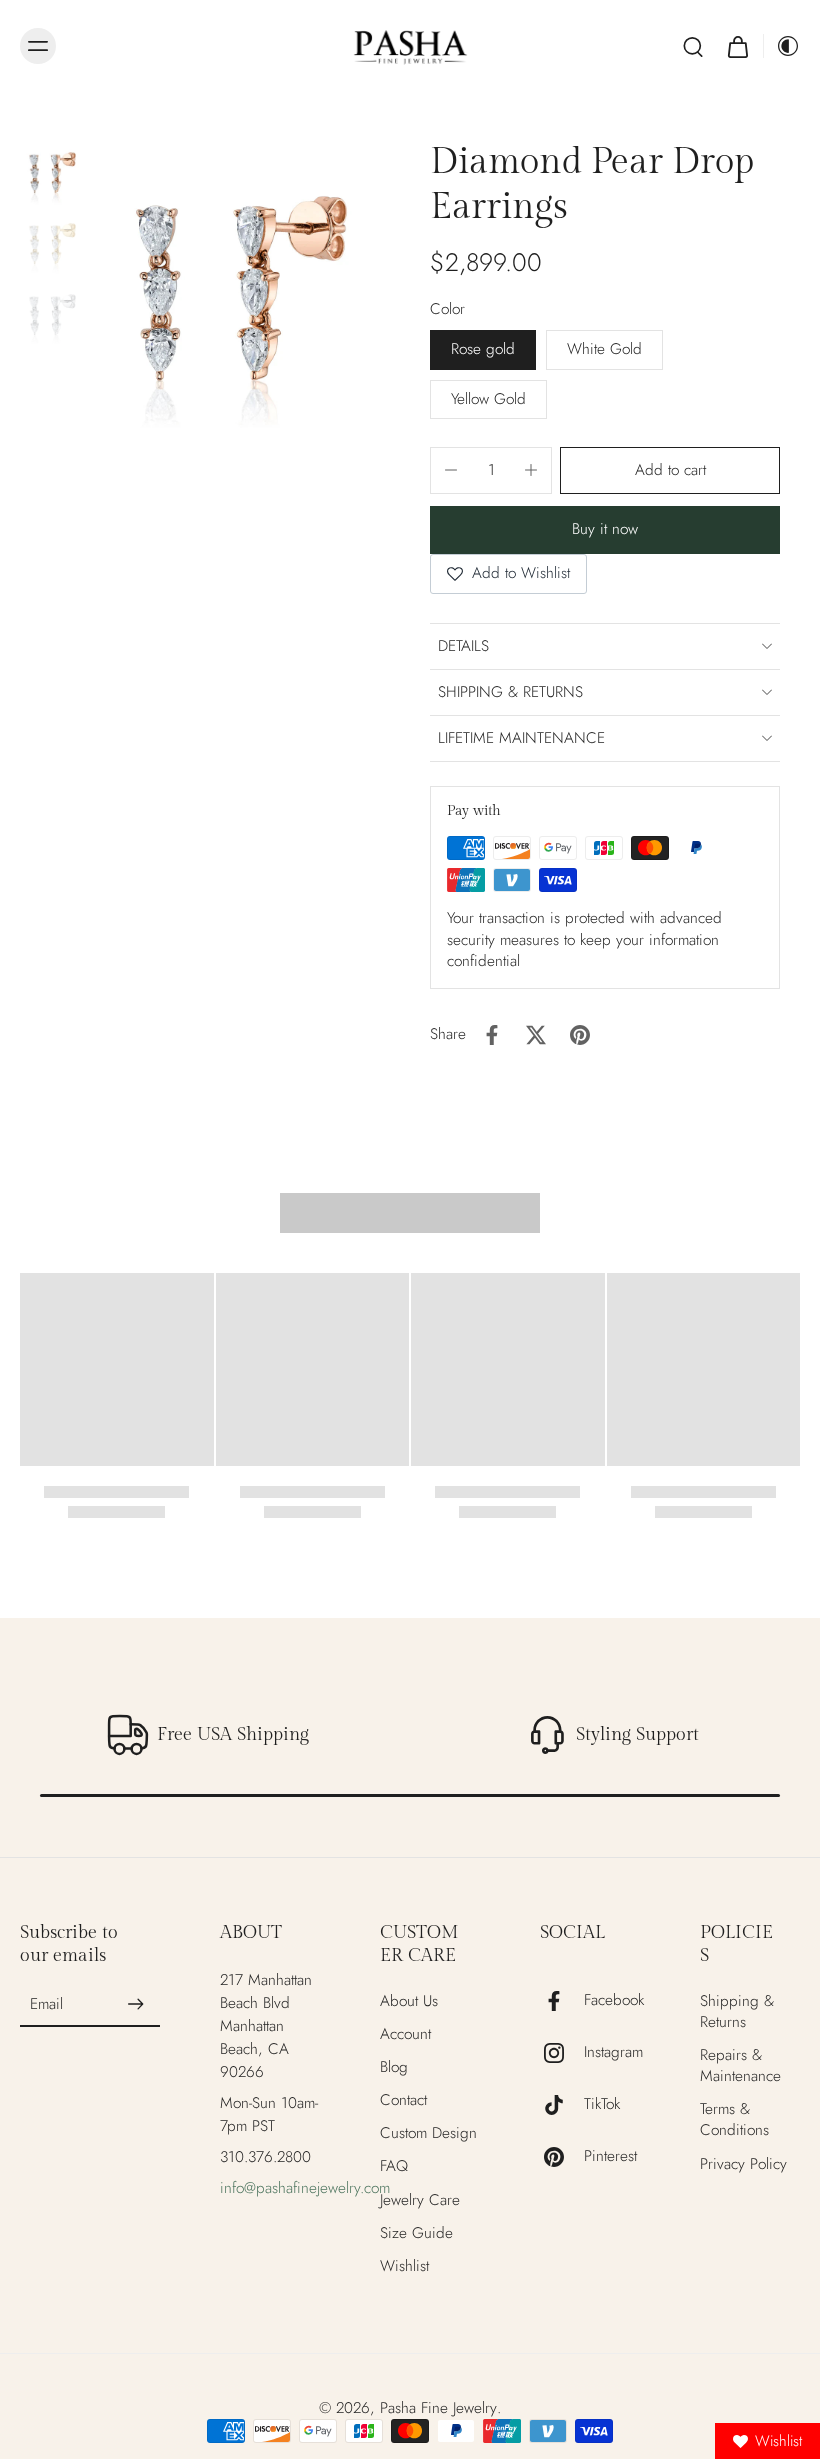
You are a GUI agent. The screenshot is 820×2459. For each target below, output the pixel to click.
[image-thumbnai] (52, 172)
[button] (670, 470)
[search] (693, 46)
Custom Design (428, 2133)
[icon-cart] (737, 46)
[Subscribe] (136, 2005)
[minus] (451, 470)
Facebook (614, 2000)
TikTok (602, 2104)
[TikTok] (562, 2105)
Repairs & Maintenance (740, 2066)
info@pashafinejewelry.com (305, 2188)
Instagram (613, 2052)
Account (405, 2034)
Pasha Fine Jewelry (438, 2408)
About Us (409, 2001)
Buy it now (605, 529)
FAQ (394, 2166)
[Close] (632, 1206)
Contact (403, 2100)
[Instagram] (562, 2053)
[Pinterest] (562, 2157)
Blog (394, 2067)
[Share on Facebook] (492, 1035)
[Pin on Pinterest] (580, 1035)
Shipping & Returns (737, 2012)
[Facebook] (562, 2001)
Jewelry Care (420, 2200)
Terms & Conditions (734, 2120)
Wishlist (404, 2266)
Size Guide (416, 2233)
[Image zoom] (241, 288)
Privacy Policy (743, 2164)
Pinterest (610, 2156)
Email (46, 2004)
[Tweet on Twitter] (536, 1035)
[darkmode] (782, 46)
